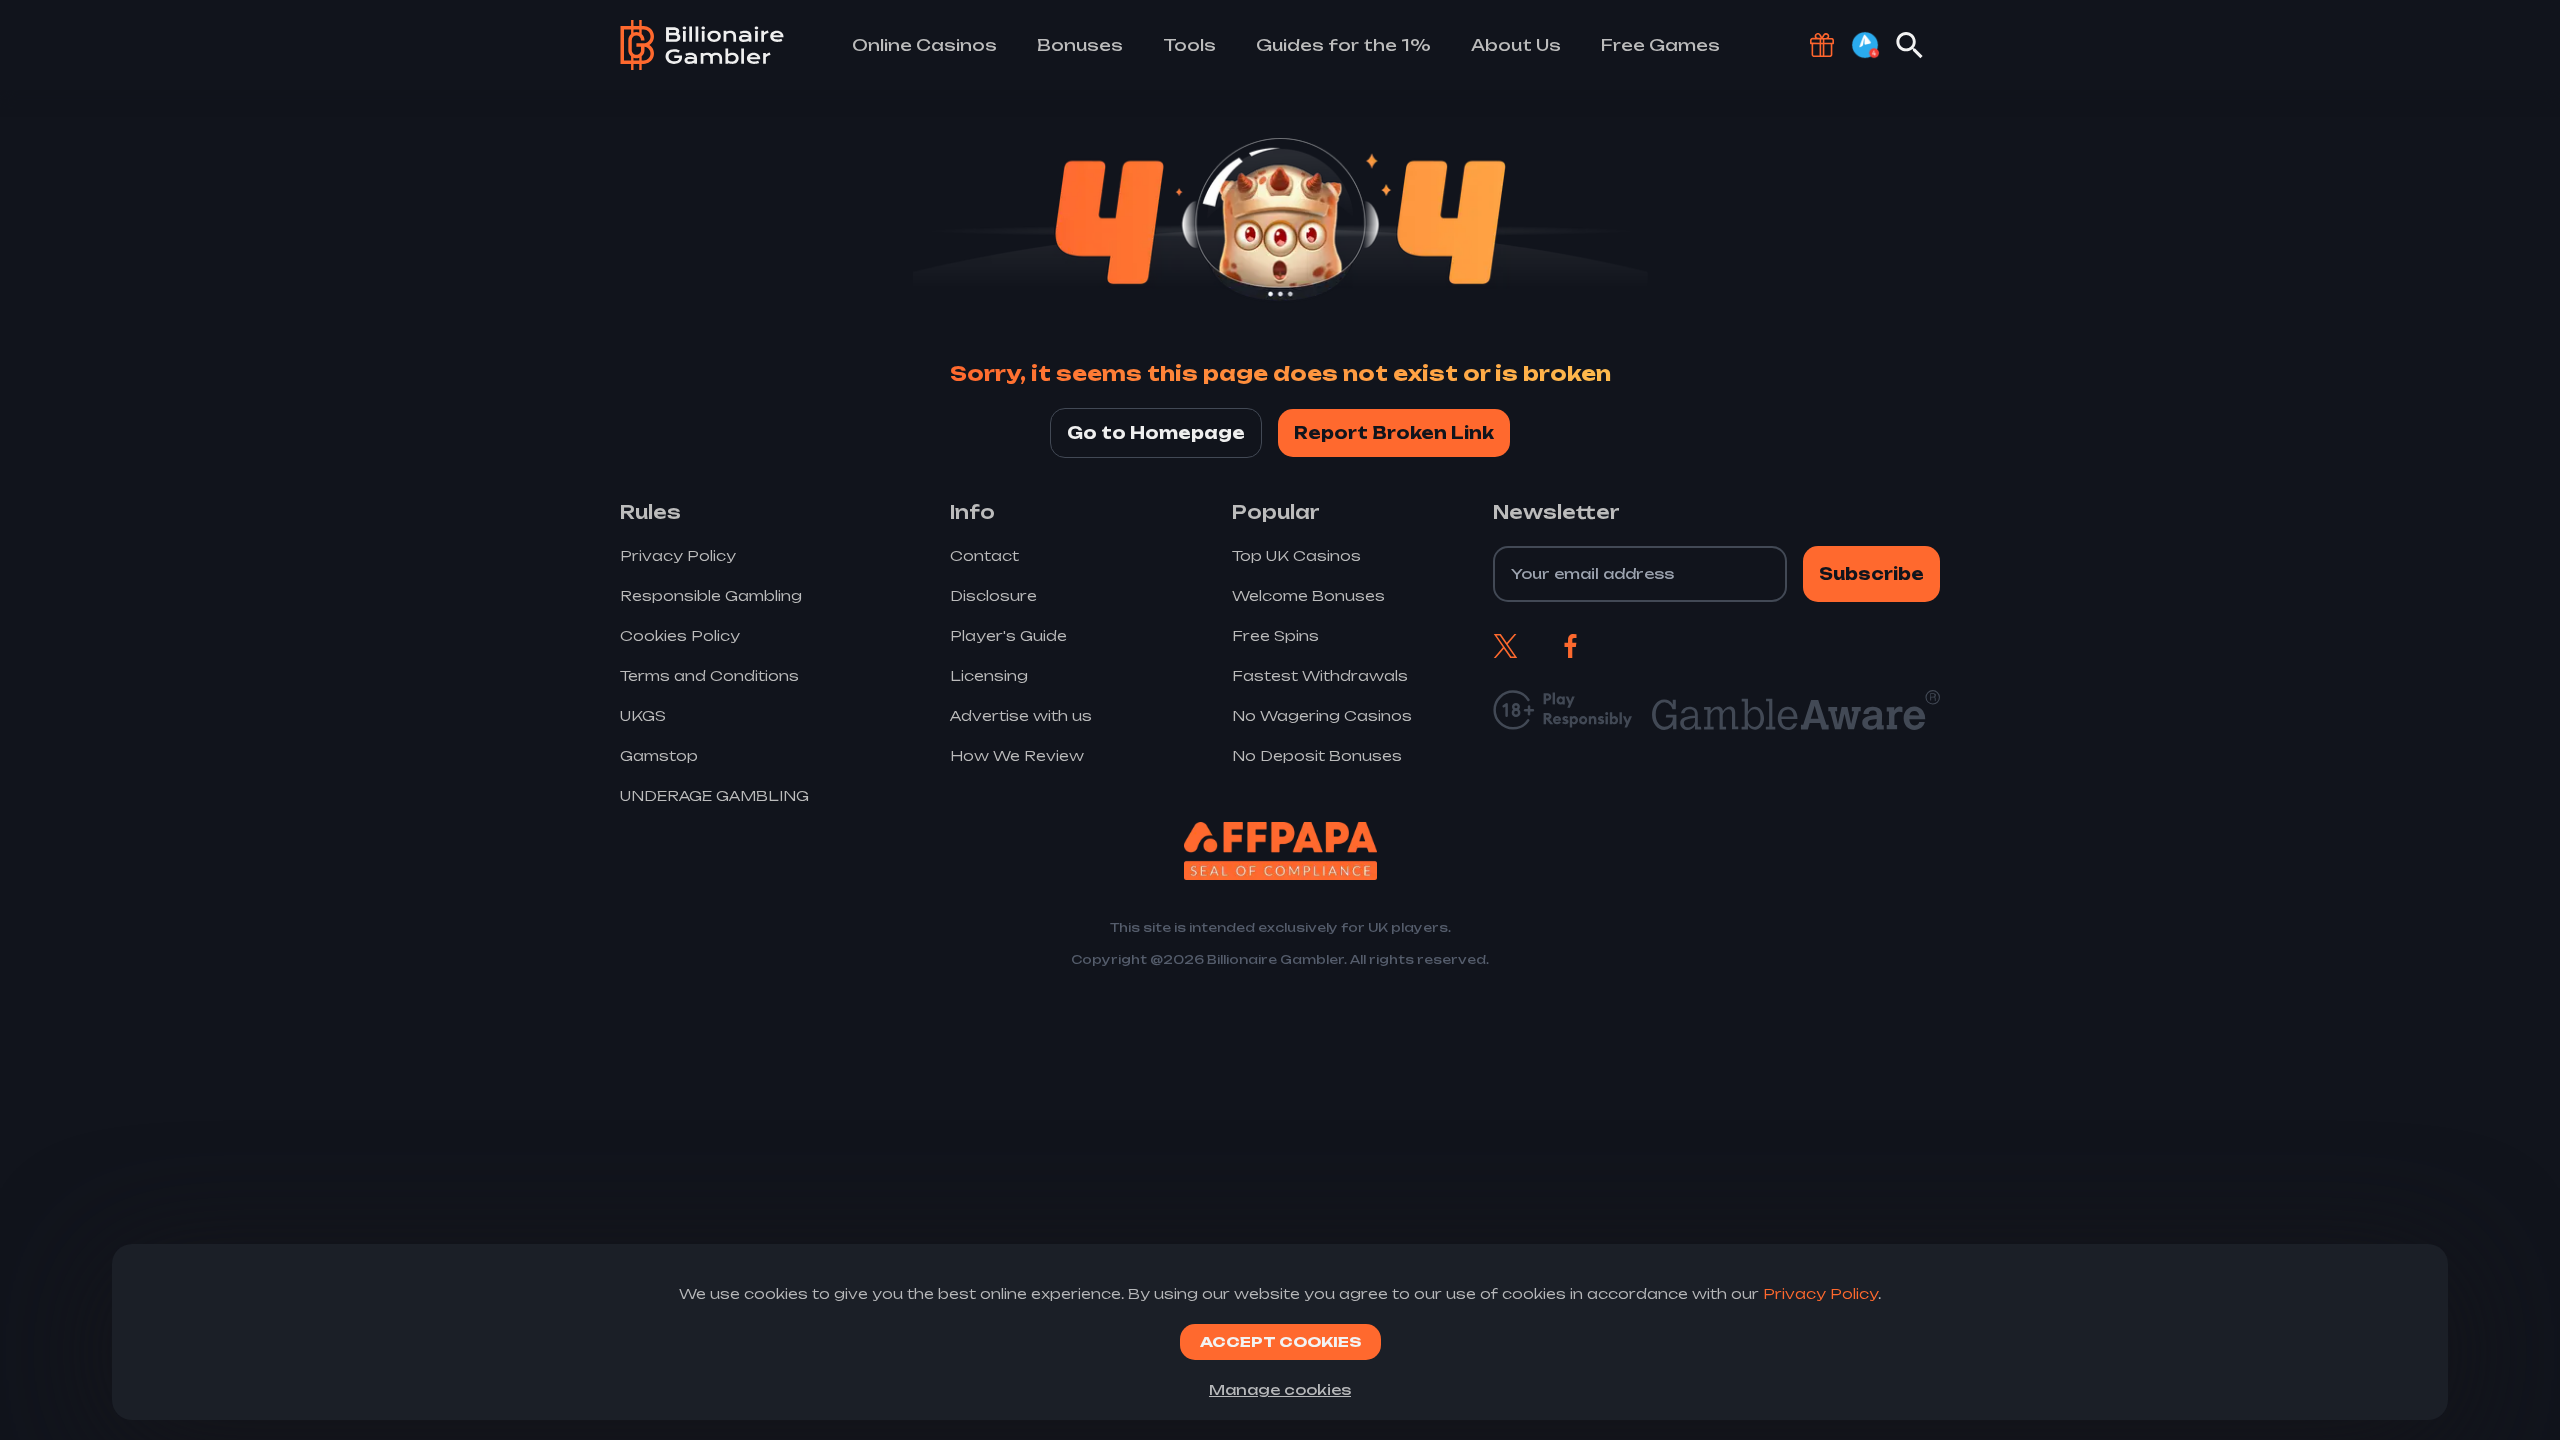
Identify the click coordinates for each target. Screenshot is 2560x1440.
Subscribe (1871, 574)
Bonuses (1080, 45)
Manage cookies (1280, 1389)
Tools (1189, 45)
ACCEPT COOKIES (1280, 1341)
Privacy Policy (1820, 1293)
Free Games (1660, 45)
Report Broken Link (1394, 433)
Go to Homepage (1156, 433)
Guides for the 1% (1343, 45)
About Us (1516, 45)
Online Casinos (924, 45)
